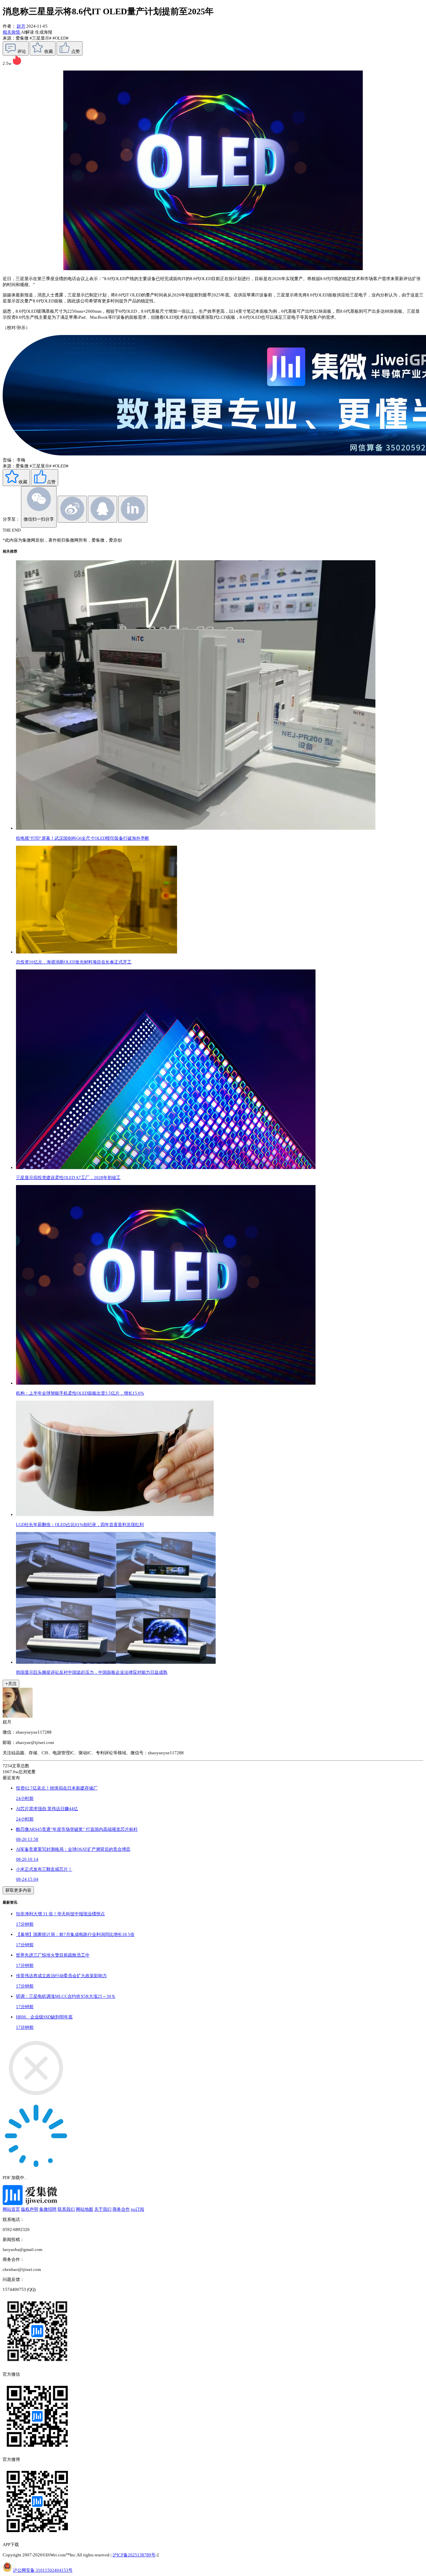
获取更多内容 (18, 1890)
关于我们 (103, 2209)
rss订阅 (137, 2209)
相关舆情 (12, 32)
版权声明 (30, 2209)
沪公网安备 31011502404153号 (43, 2570)
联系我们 (66, 2209)
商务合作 (121, 2209)
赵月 (21, 26)
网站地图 (85, 2209)
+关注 (11, 1684)
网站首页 (11, 2209)
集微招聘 (48, 2209)
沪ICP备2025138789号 (134, 2555)
